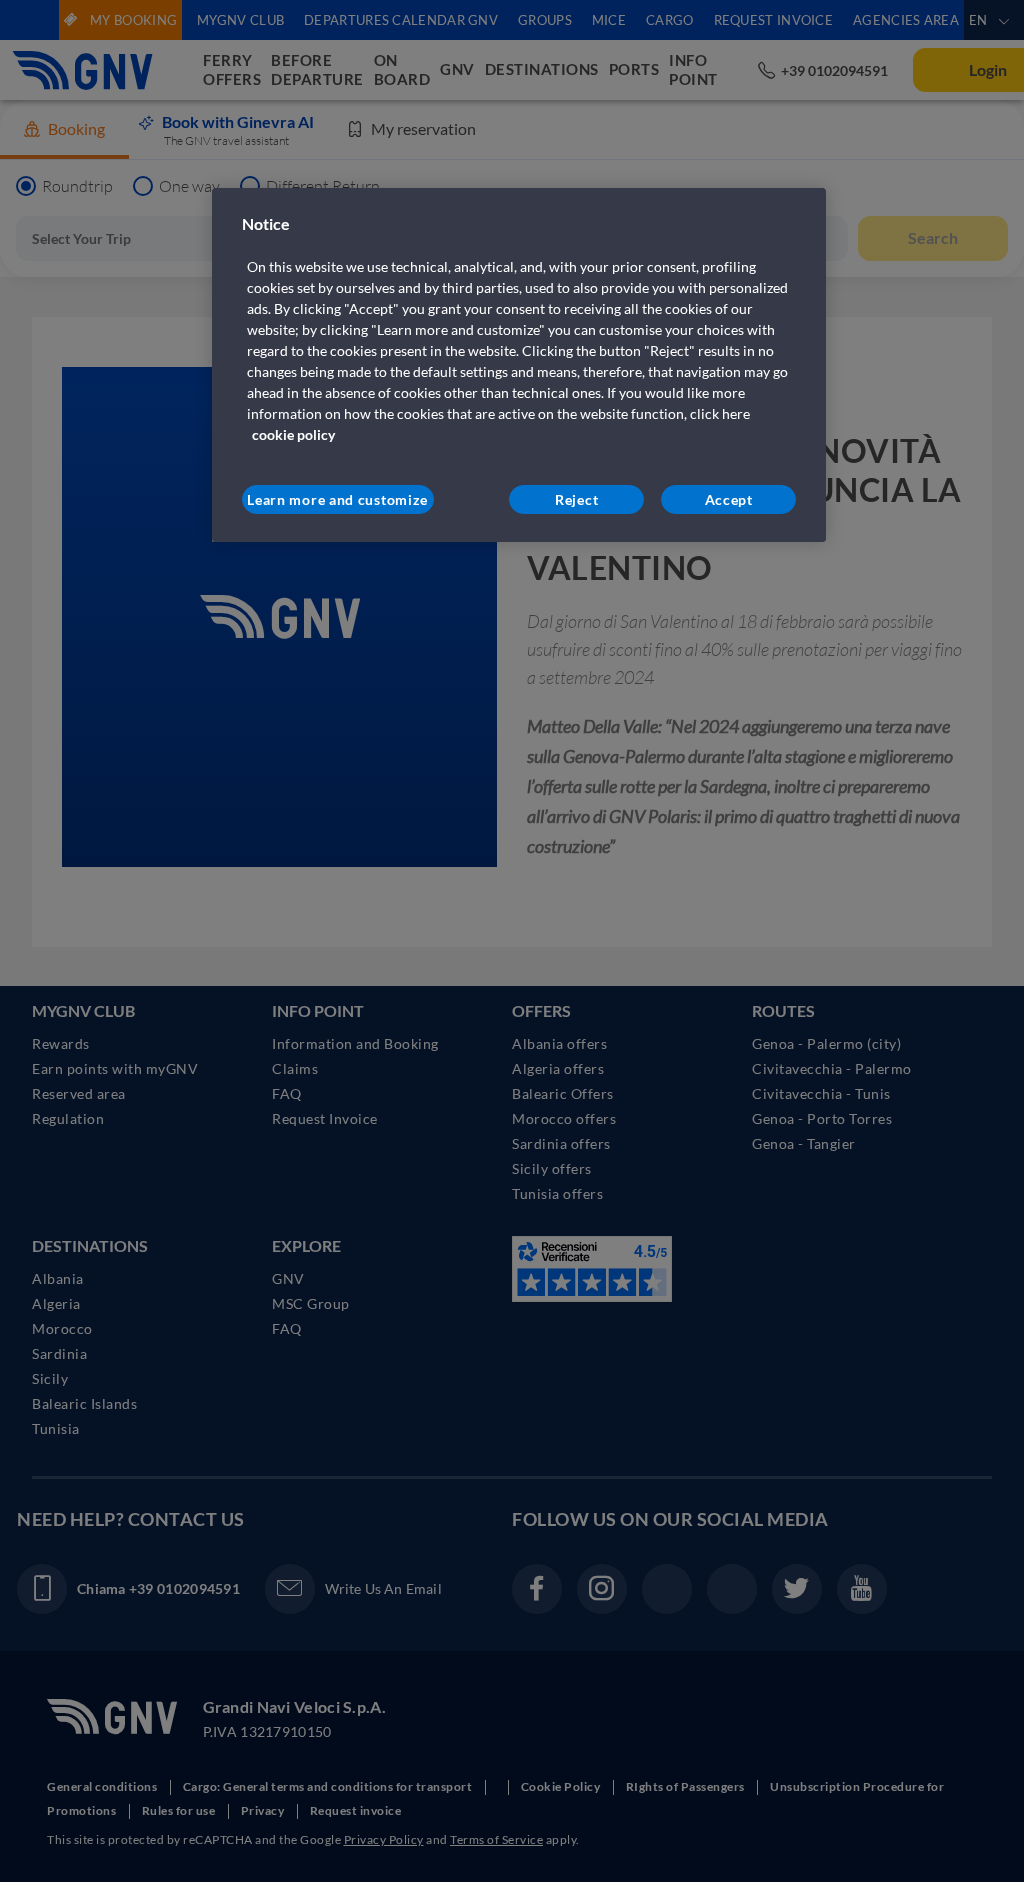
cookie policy (293, 434)
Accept (729, 499)
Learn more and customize (337, 499)
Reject (576, 499)
